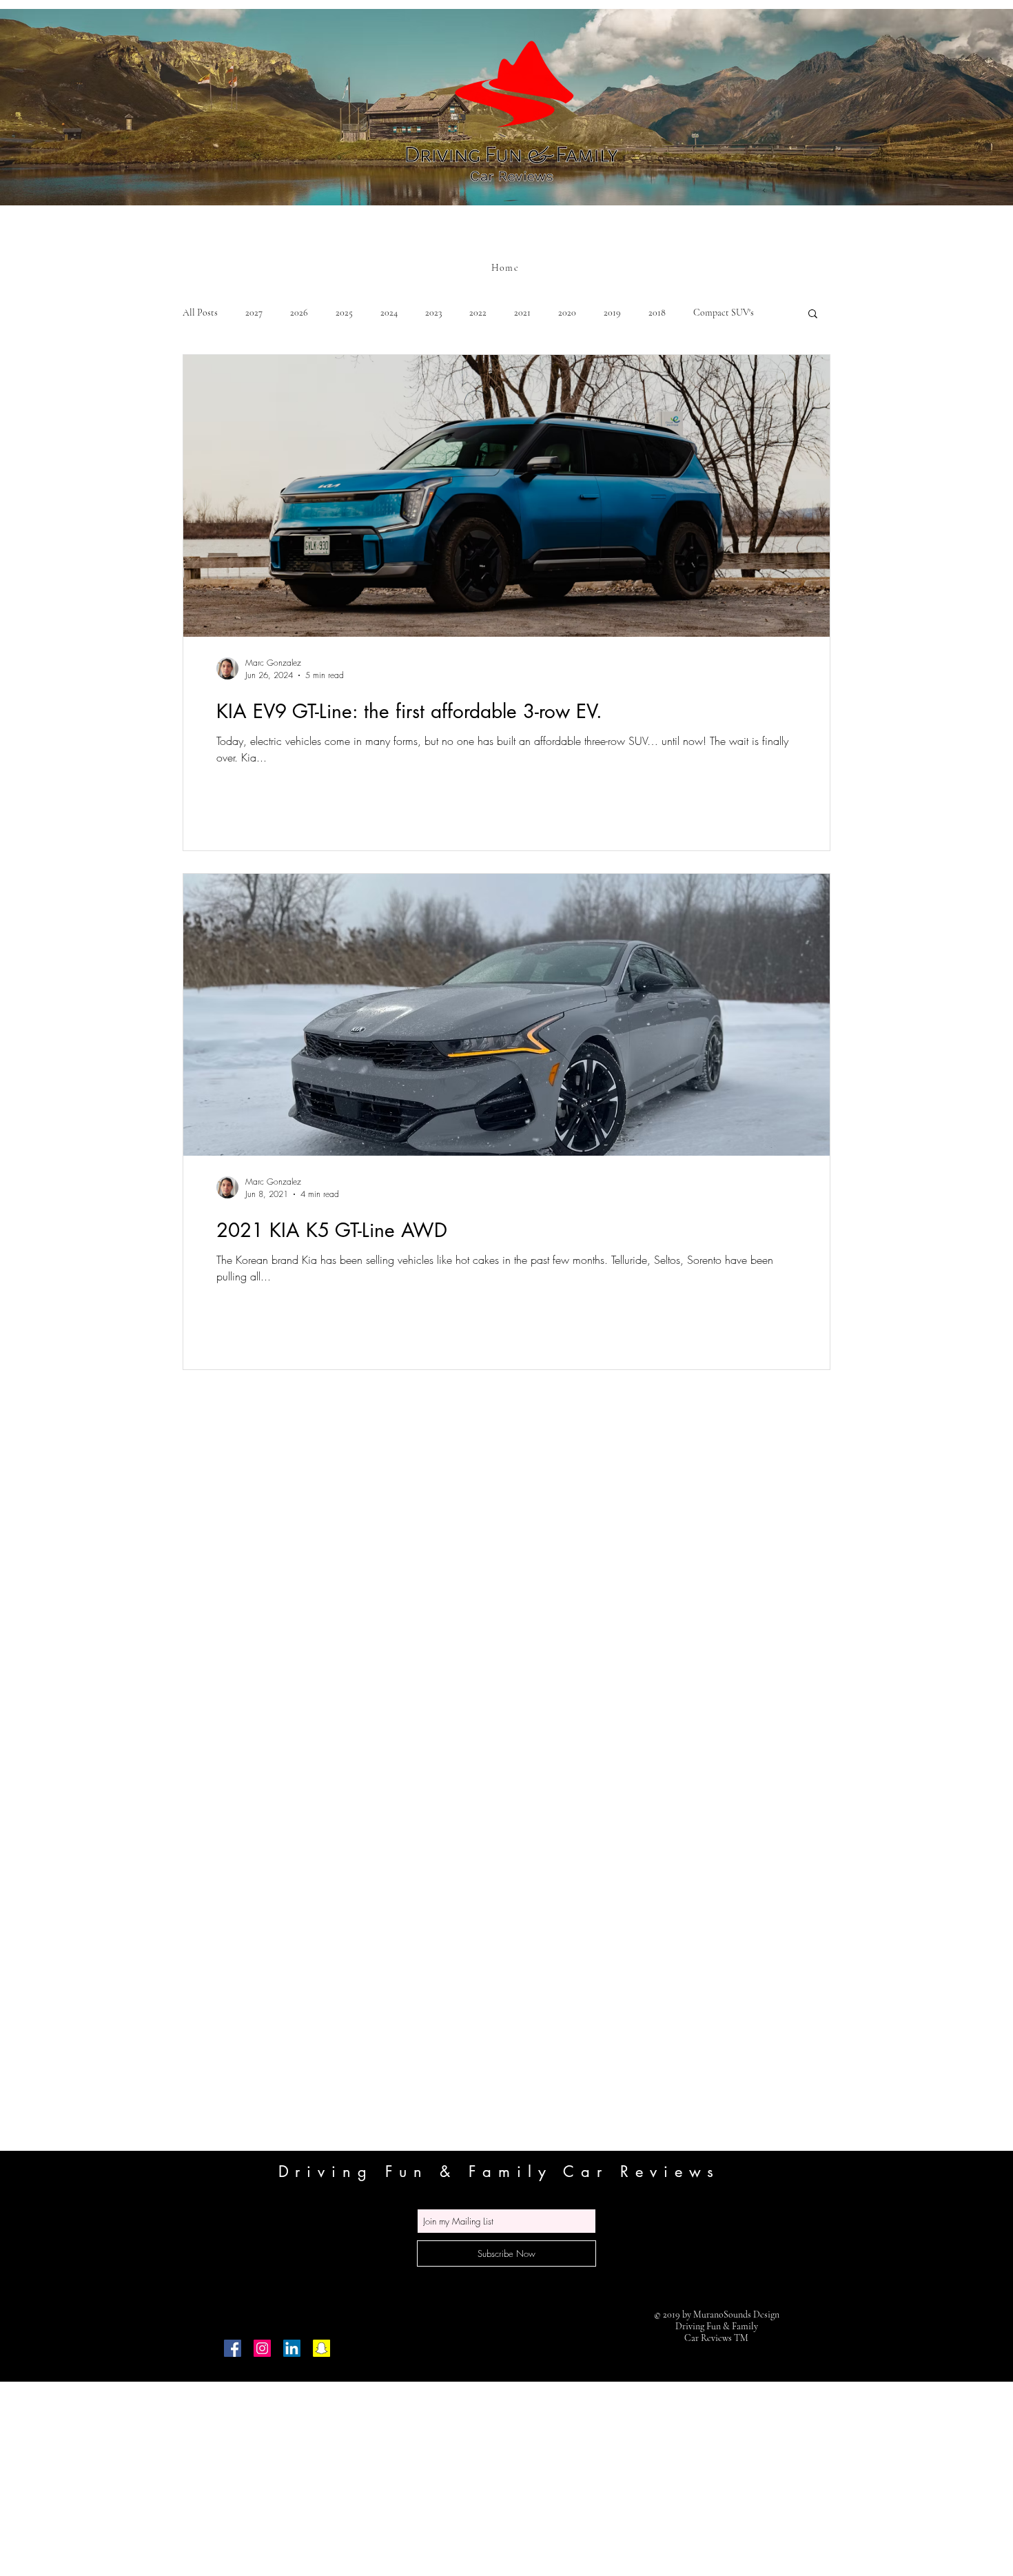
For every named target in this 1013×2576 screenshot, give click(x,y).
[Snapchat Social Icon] (321, 2348)
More (704, 313)
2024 (389, 313)
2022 (478, 313)
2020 (567, 313)
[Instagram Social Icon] (262, 2348)
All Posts (200, 313)
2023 (433, 313)
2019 (612, 313)
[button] (813, 315)
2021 (522, 313)
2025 (344, 313)
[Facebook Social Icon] (233, 2348)
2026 (299, 313)
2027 (254, 313)
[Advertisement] (413, 2478)
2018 (657, 313)
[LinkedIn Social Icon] (292, 2348)
